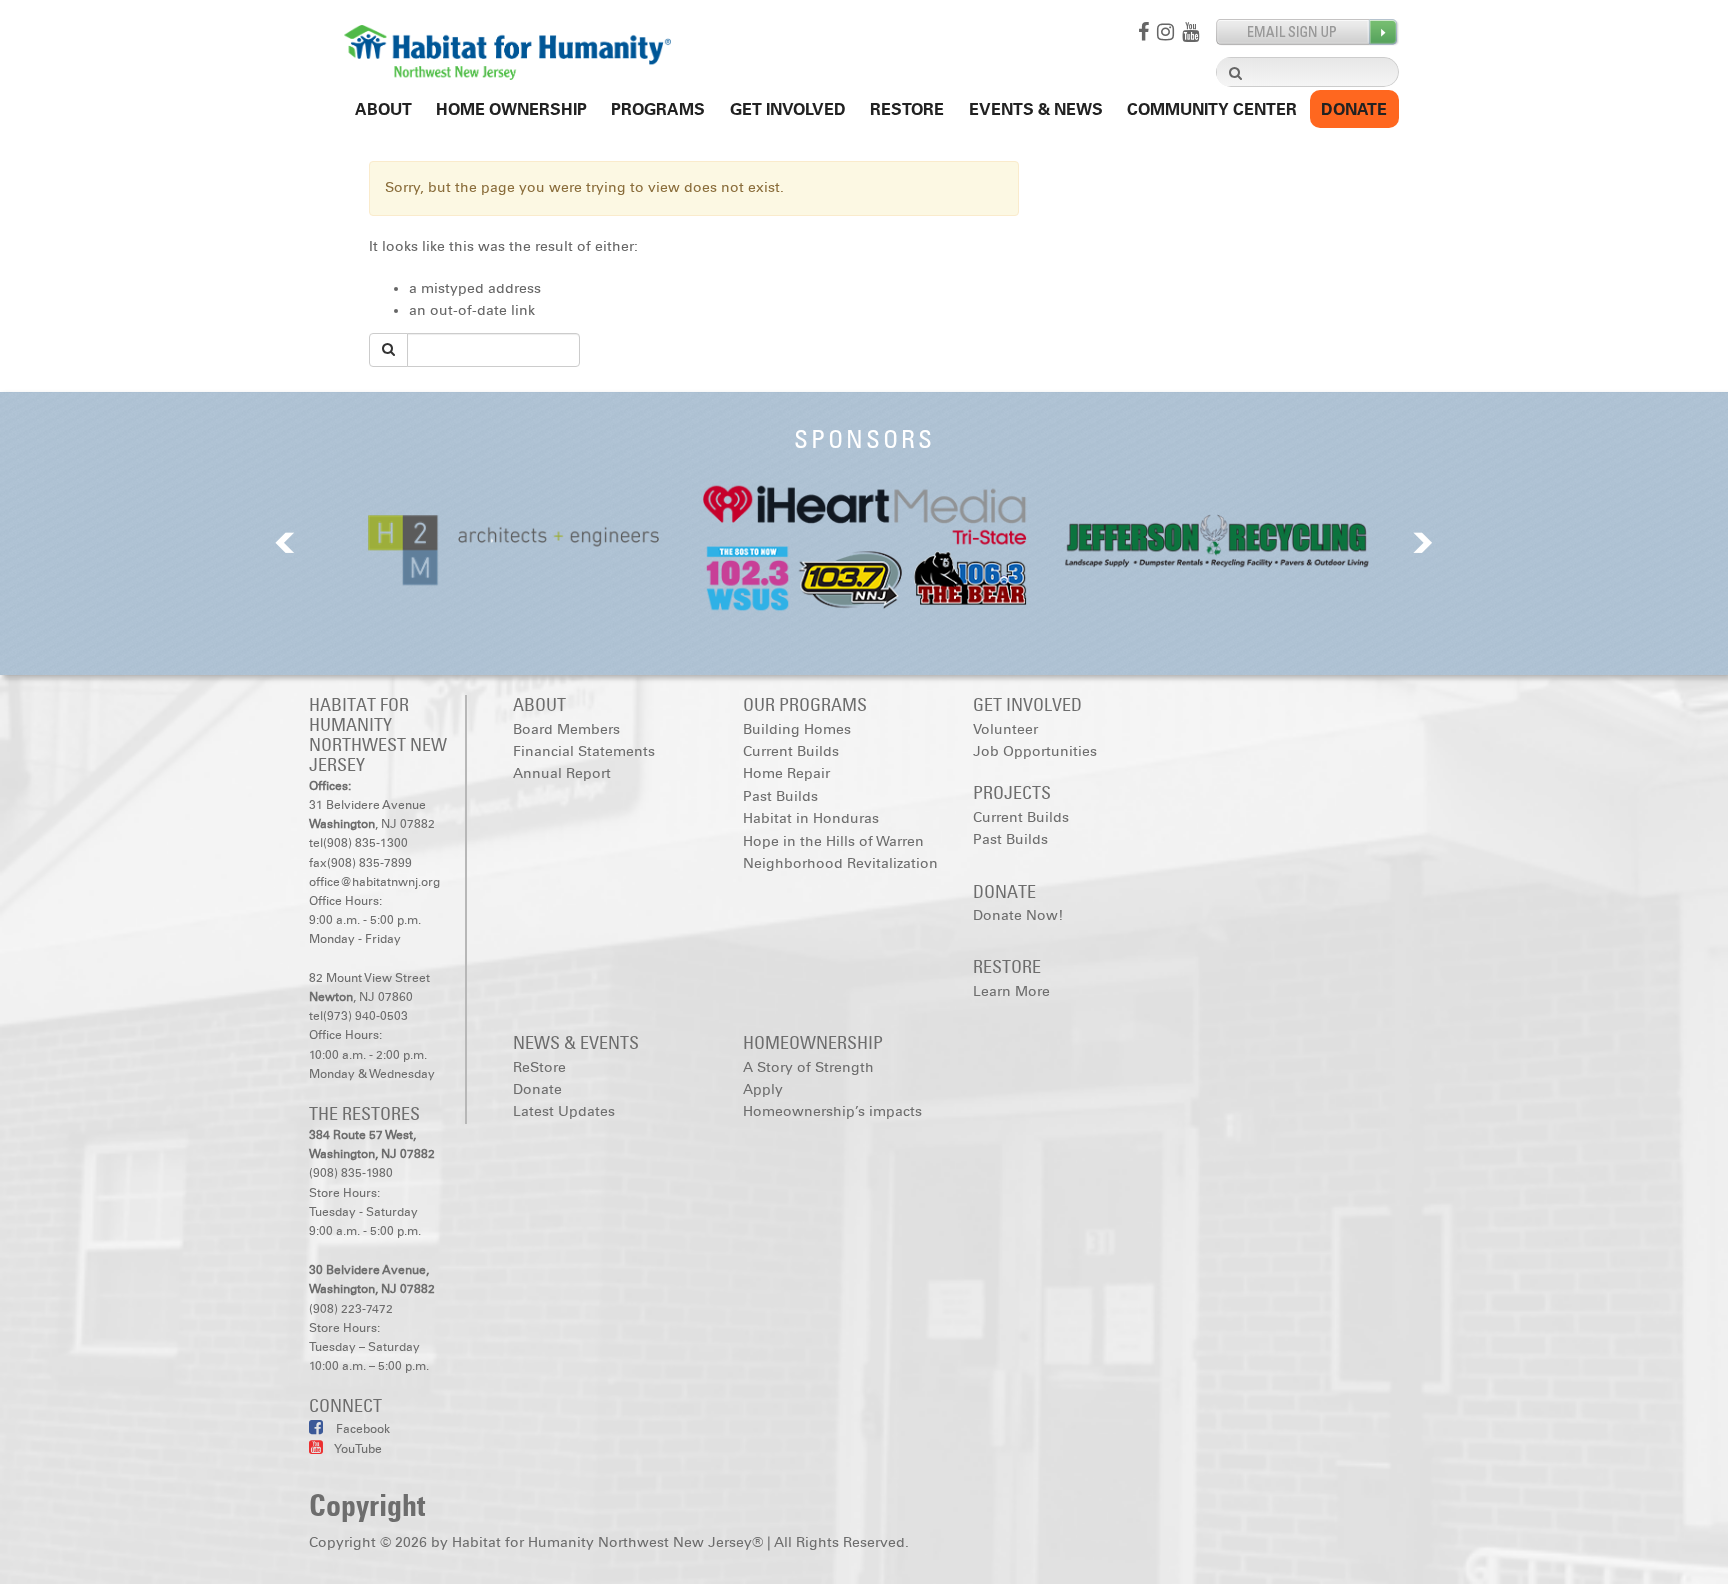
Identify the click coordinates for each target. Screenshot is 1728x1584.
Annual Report (562, 773)
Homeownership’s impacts (832, 1111)
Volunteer (1005, 729)
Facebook (361, 1429)
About (383, 109)
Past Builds (780, 796)
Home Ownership (511, 109)
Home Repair (786, 773)
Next (1423, 542)
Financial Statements (584, 751)
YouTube (357, 1449)
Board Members (566, 729)
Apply (763, 1089)
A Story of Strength (808, 1067)
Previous (285, 542)
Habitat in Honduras (811, 818)
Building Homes (797, 729)
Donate (1354, 109)
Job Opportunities (1035, 751)
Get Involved (788, 109)
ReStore (907, 109)
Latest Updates (564, 1111)
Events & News (1036, 109)
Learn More (1011, 991)
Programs (658, 109)
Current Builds (791, 751)
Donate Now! (1018, 915)
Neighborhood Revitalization (840, 863)
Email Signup (1307, 32)
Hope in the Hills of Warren (833, 841)
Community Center (1212, 109)
